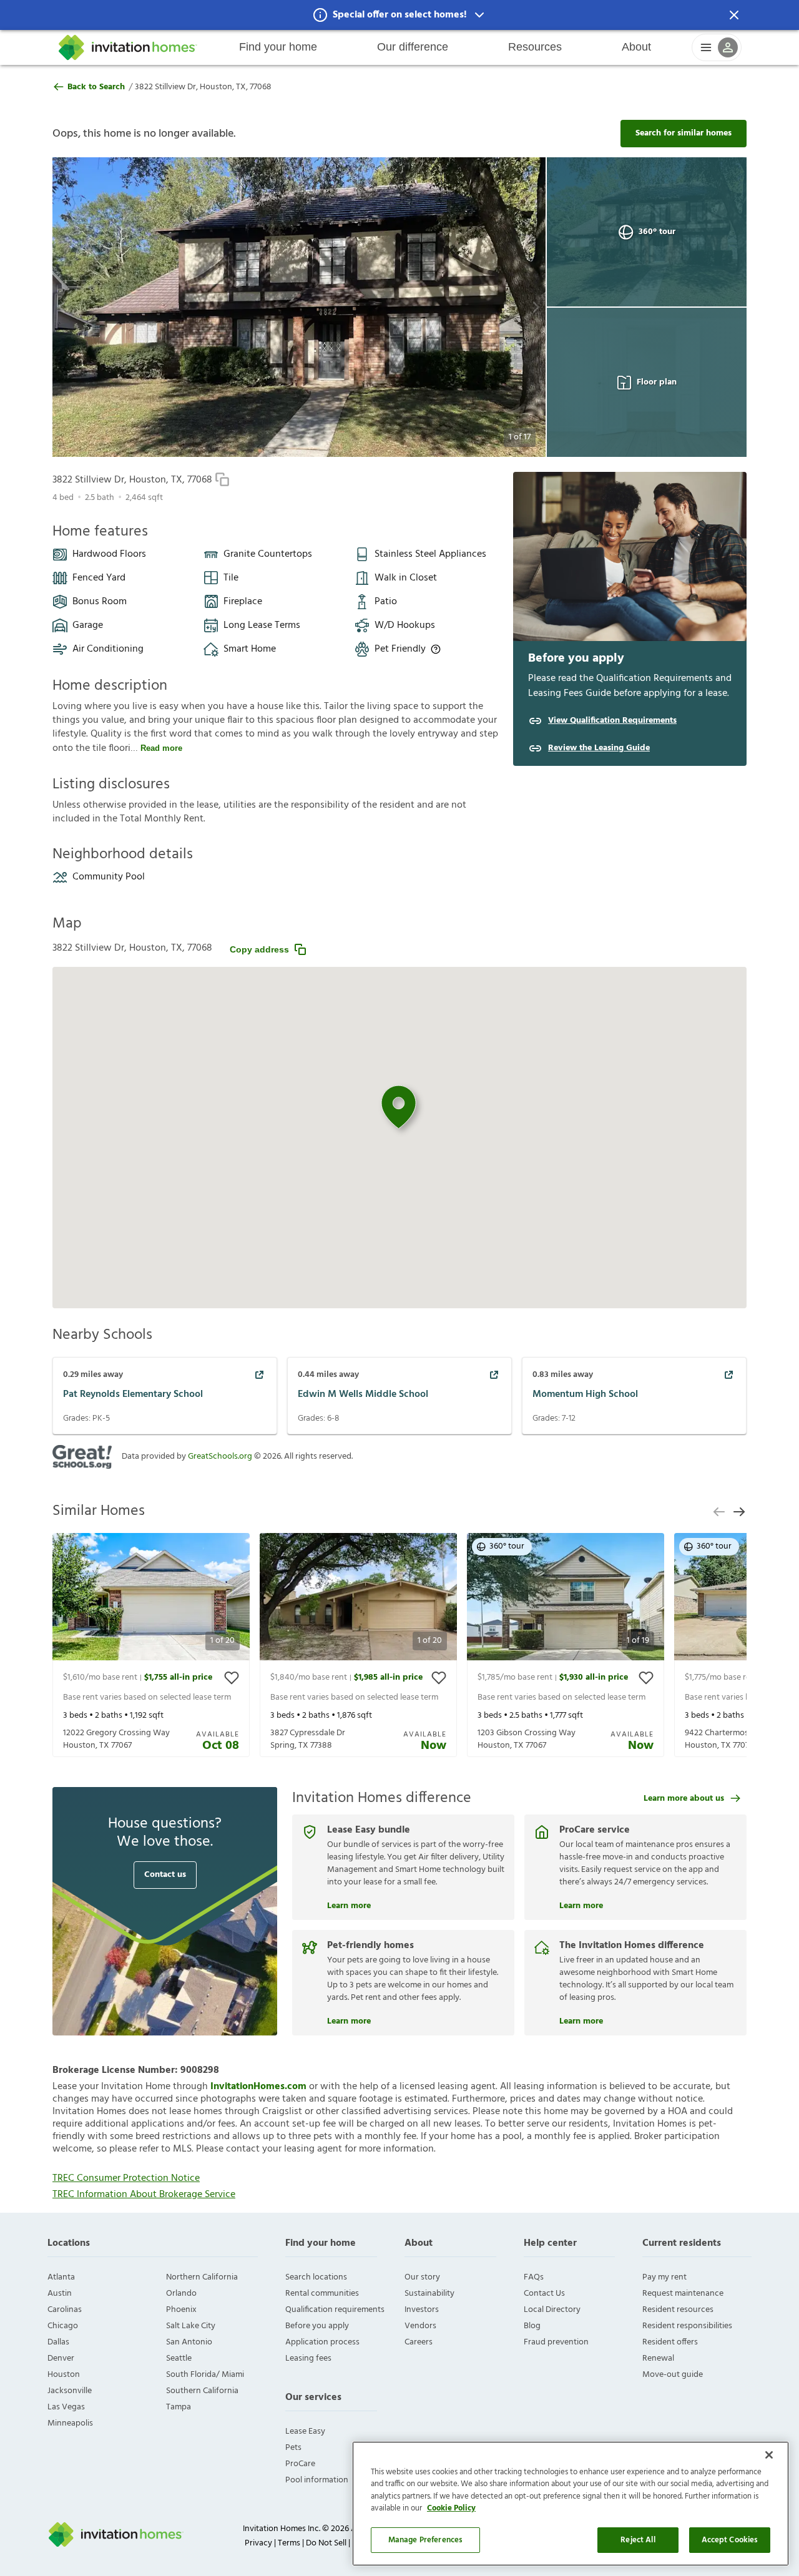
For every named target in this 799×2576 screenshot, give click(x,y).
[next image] (512, 307)
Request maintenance (683, 2294)
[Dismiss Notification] (734, 15)
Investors (422, 2310)
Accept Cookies (730, 2540)
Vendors (420, 2326)
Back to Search (96, 87)
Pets (293, 2448)
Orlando (181, 2294)
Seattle (179, 2358)
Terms (289, 2543)
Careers (419, 2342)
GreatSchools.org (220, 1457)
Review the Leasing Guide (599, 748)
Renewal (658, 2358)
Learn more (349, 1904)
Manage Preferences (425, 2540)
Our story (422, 2277)
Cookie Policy (451, 2509)
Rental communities (322, 2294)
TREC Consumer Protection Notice (126, 2178)
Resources (535, 47)
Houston (64, 2375)
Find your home (278, 47)
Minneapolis (70, 2423)
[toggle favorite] (232, 1678)
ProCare (300, 2464)
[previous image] (86, 307)
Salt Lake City (191, 2326)
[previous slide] (719, 1512)
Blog (532, 2326)
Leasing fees (308, 2358)
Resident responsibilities (687, 2326)
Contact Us (544, 2294)
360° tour (657, 232)
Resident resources (678, 2310)
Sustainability (429, 2294)
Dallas (58, 2342)
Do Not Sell (326, 2543)
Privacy (258, 2543)
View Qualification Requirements (612, 721)
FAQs (534, 2277)
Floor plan (657, 382)
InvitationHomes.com (258, 2087)
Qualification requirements (335, 2310)
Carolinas (65, 2310)
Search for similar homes (684, 133)
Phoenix (181, 2310)
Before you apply (317, 2326)
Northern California (202, 2277)
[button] (399, 15)
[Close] (769, 2455)
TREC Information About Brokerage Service (144, 2195)
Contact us (165, 1875)
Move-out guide (673, 2375)
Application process (322, 2342)
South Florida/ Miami (205, 2375)
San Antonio (189, 2342)
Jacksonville (70, 2391)
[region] (571, 2504)
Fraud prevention (556, 2342)
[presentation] (151, 1645)
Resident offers (670, 2342)
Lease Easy (305, 2432)
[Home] (128, 47)
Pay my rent (664, 2277)
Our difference (413, 47)
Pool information (317, 2480)
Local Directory (552, 2310)
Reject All (638, 2540)
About (636, 47)
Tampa (179, 2407)
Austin (60, 2294)
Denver (61, 2358)
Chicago (63, 2326)
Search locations (316, 2277)
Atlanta (61, 2277)
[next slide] (739, 1512)
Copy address (259, 949)
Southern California (202, 2391)
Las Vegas (66, 2407)
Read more (161, 748)
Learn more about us (684, 1799)
